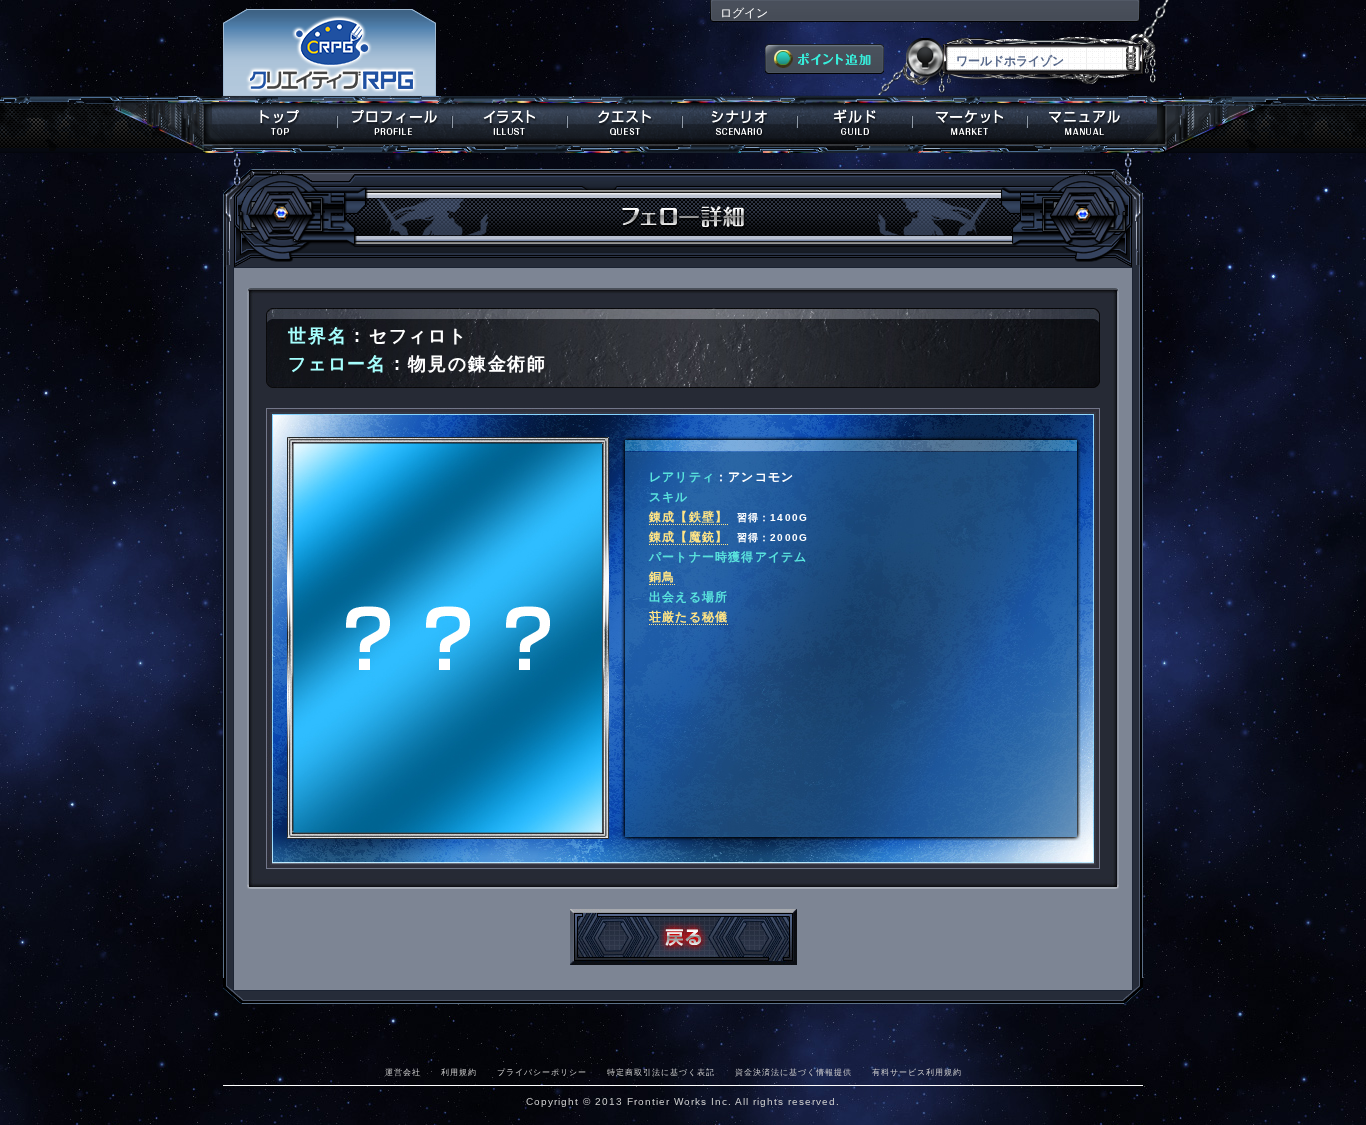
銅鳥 (662, 577)
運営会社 (403, 1072)
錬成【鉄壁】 (688, 517)
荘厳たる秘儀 (688, 617)
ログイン (744, 13)
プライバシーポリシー (542, 1072)
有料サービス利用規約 (917, 1072)
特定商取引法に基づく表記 (661, 1072)
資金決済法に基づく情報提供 (793, 1072)
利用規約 (459, 1072)
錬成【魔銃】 (688, 537)
